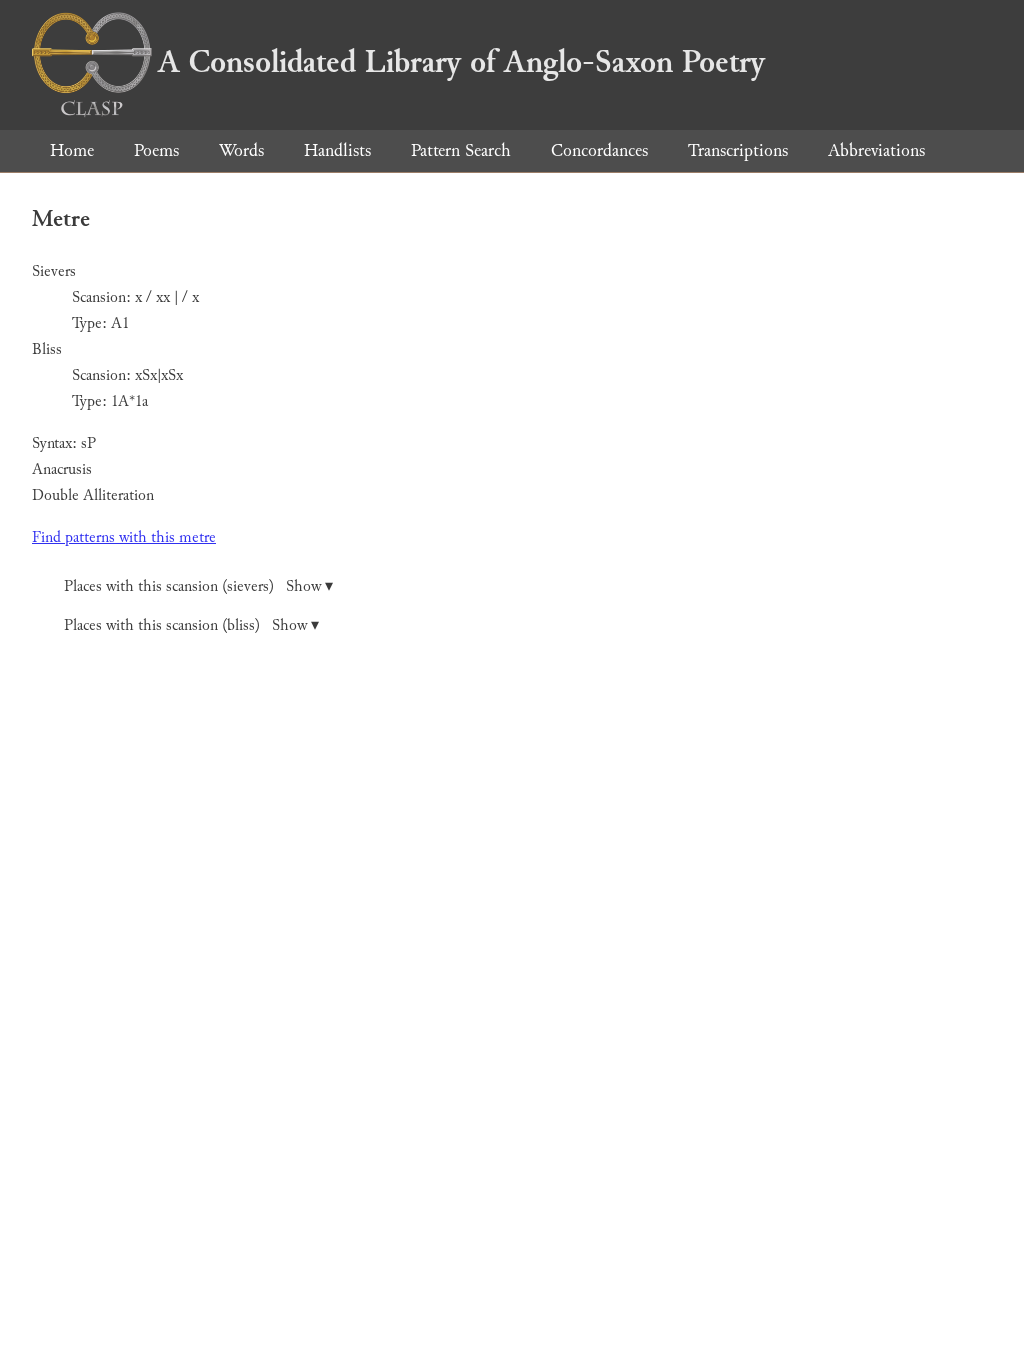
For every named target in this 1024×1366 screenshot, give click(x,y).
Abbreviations (876, 150)
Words (241, 150)
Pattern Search (461, 150)
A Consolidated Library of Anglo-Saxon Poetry (461, 62)
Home (72, 150)
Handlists (337, 150)
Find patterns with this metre (124, 537)
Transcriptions (738, 150)
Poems (156, 150)
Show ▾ (309, 586)
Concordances (599, 150)
